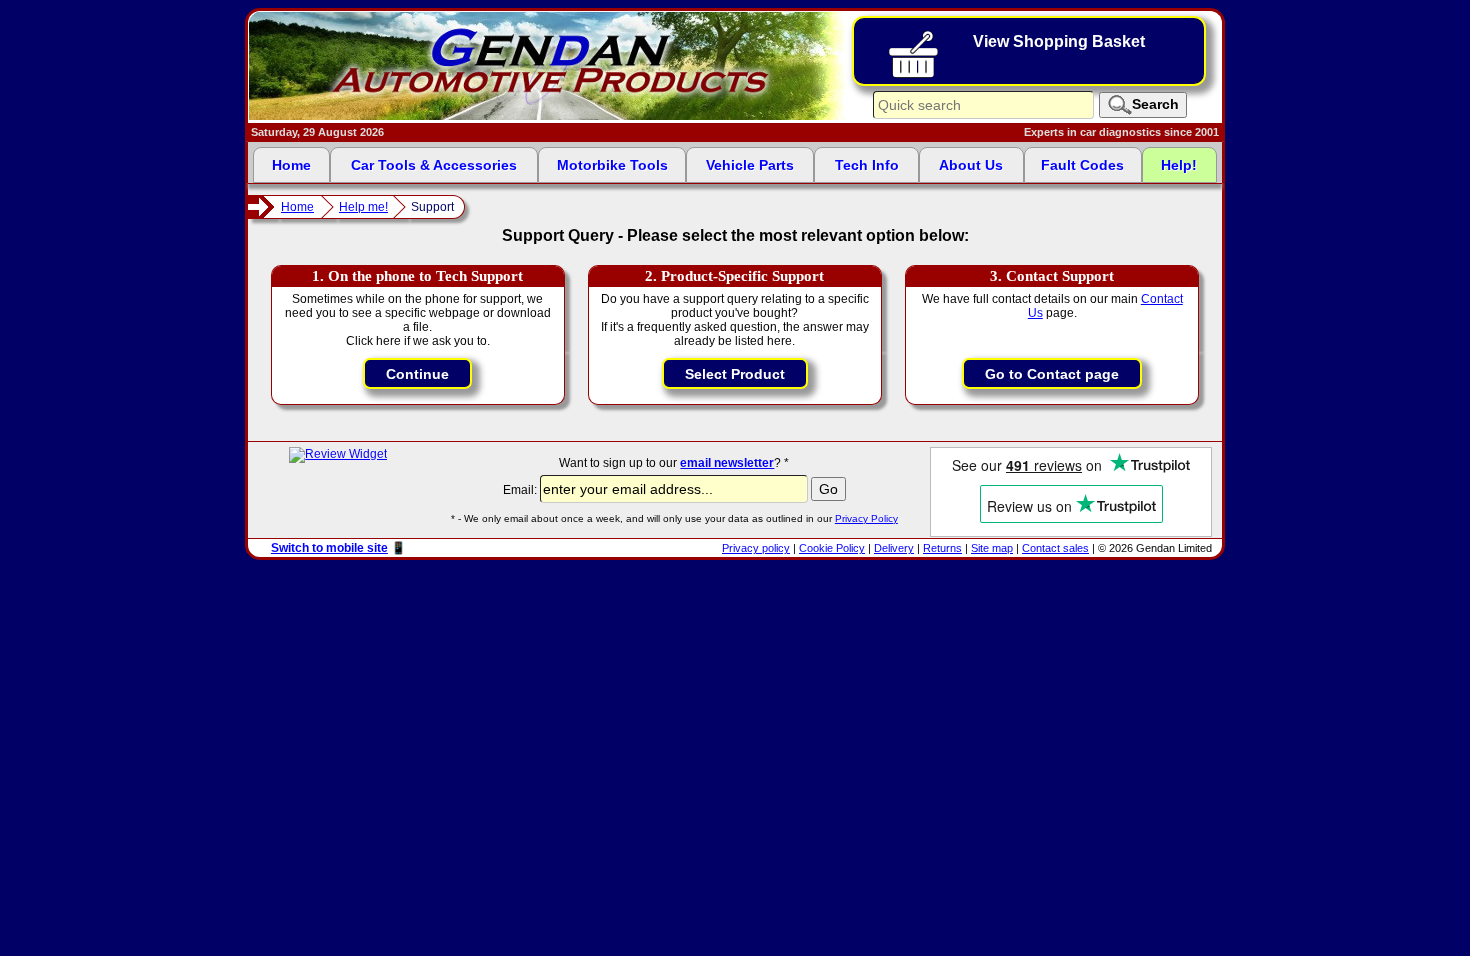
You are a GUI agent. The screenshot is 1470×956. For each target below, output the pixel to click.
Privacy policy (756, 548)
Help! (1179, 165)
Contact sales (1055, 548)
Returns (942, 548)
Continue (417, 374)
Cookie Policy (832, 548)
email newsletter (727, 463)
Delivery (894, 548)
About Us (971, 165)
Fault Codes (1082, 165)
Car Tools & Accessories (434, 165)
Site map (992, 548)
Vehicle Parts (750, 165)
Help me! (363, 207)
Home (291, 165)
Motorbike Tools (612, 165)
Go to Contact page (1052, 374)
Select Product (735, 374)
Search (1155, 104)
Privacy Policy (866, 518)
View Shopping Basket (1059, 41)
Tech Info (867, 165)
